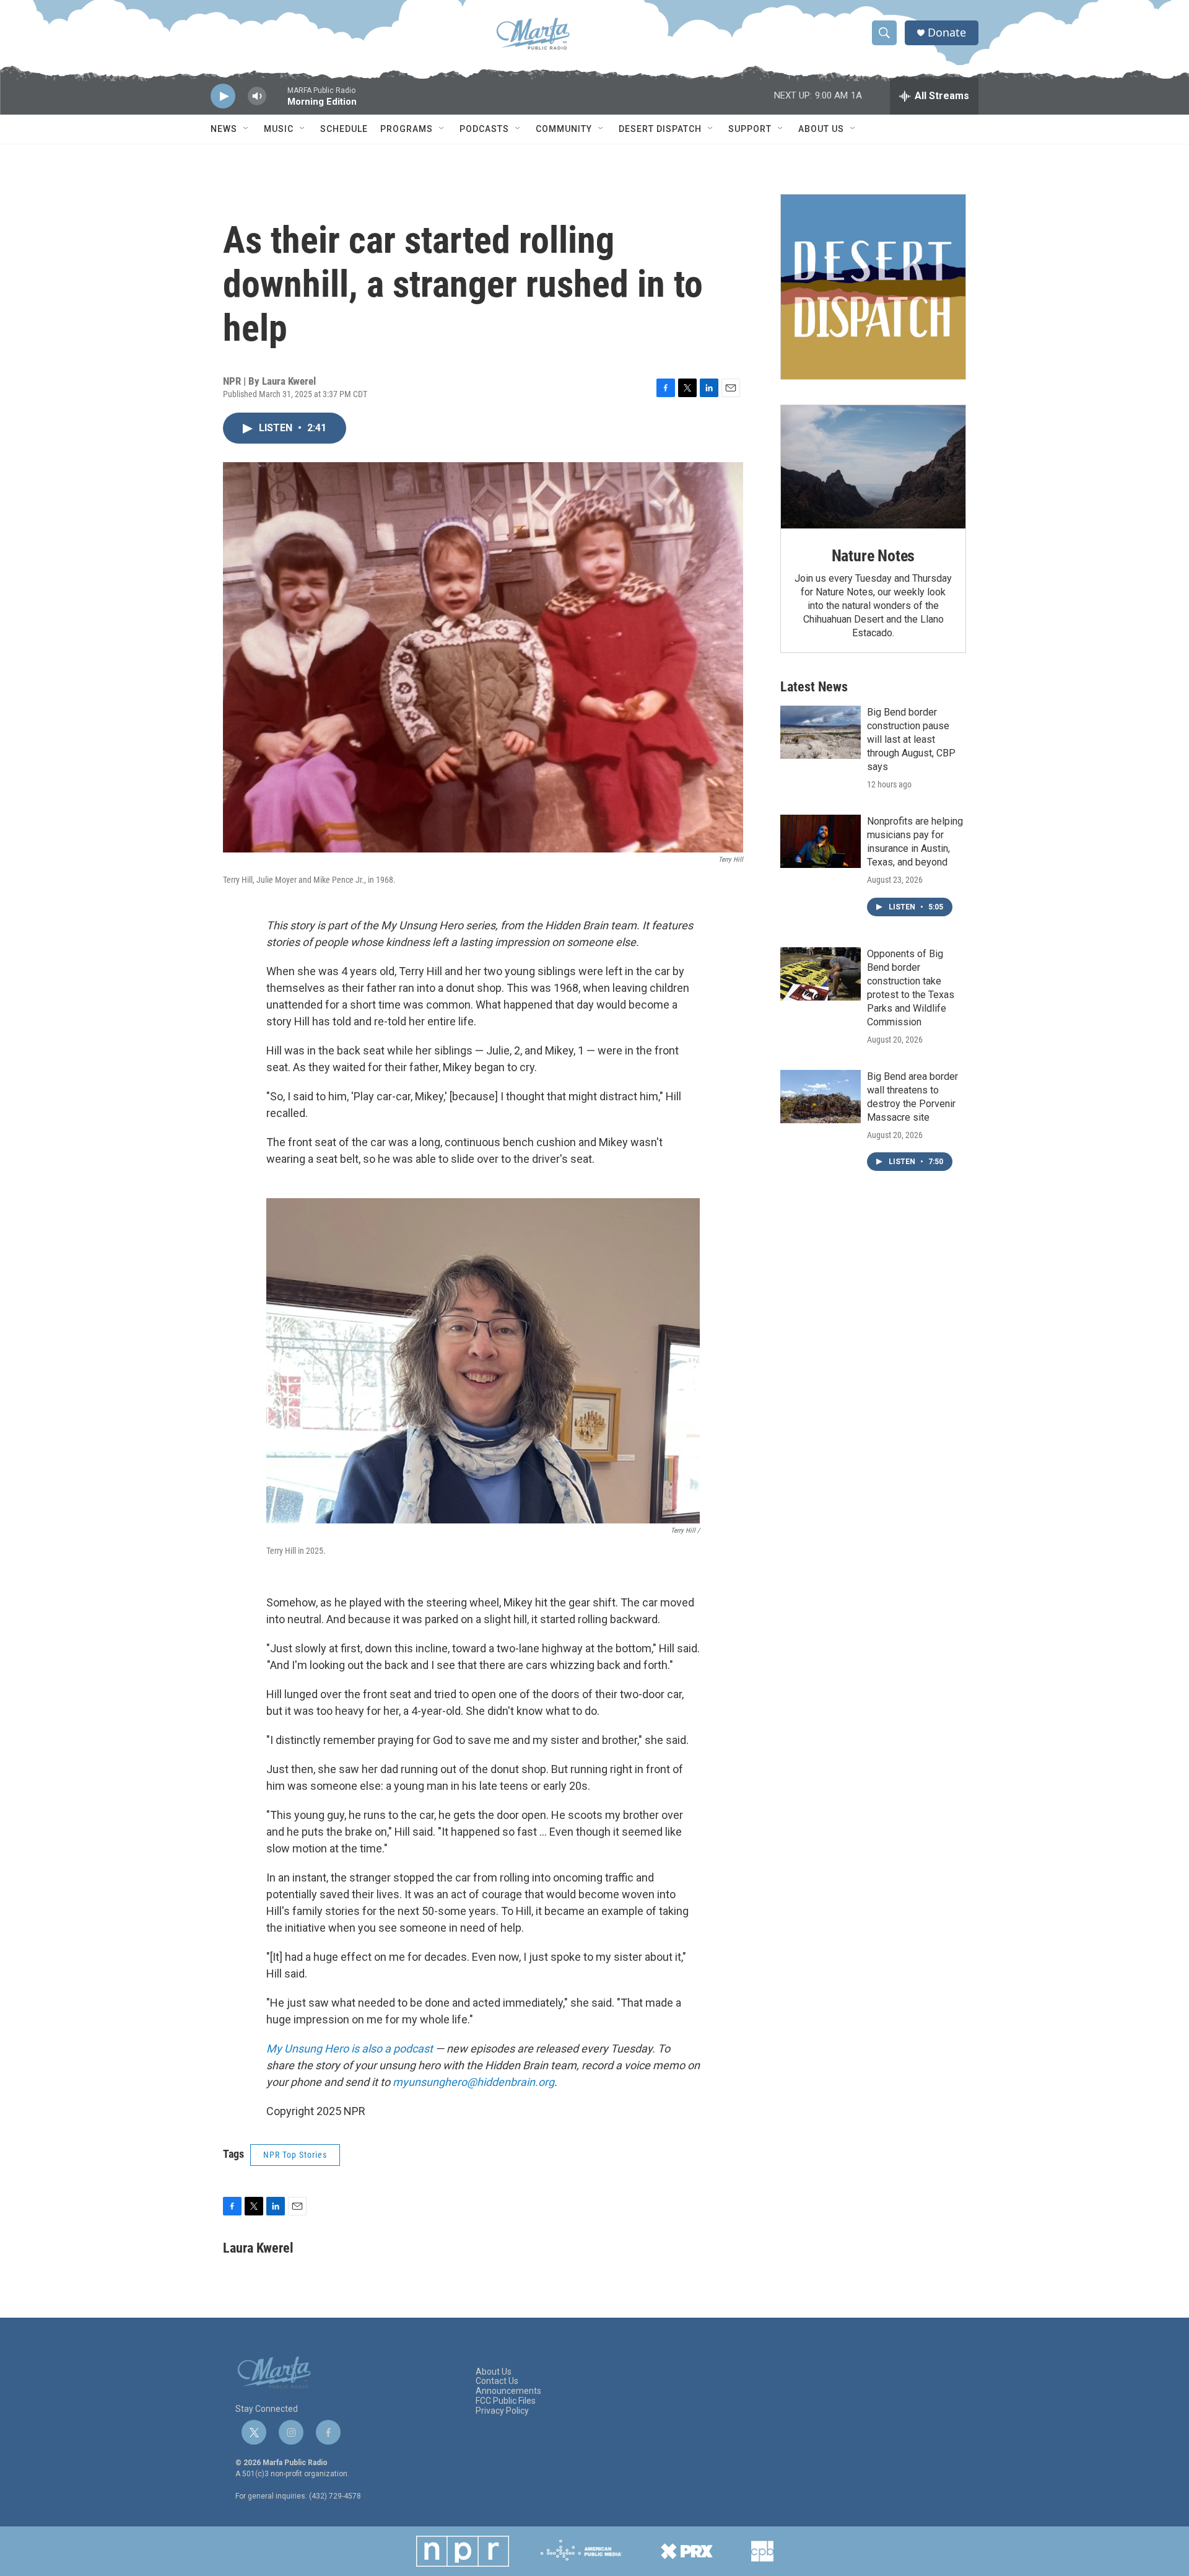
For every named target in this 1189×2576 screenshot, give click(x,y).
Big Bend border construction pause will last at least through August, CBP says (911, 739)
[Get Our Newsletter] (873, 287)
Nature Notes (873, 556)
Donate (947, 33)
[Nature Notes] (873, 467)
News (224, 129)
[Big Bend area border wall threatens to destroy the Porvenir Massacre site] (821, 1097)
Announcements (508, 2391)
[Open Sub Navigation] (246, 129)
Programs (407, 129)
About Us (821, 129)
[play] (223, 96)
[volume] (257, 96)
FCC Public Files (506, 2401)
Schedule (344, 129)
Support (750, 129)
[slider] (277, 102)
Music (279, 129)
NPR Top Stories (295, 2155)
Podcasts (484, 129)
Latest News (814, 687)
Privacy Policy (502, 2411)
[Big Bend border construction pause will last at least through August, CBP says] (821, 732)
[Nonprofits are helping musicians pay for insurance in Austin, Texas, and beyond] (821, 841)
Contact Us (497, 2381)
